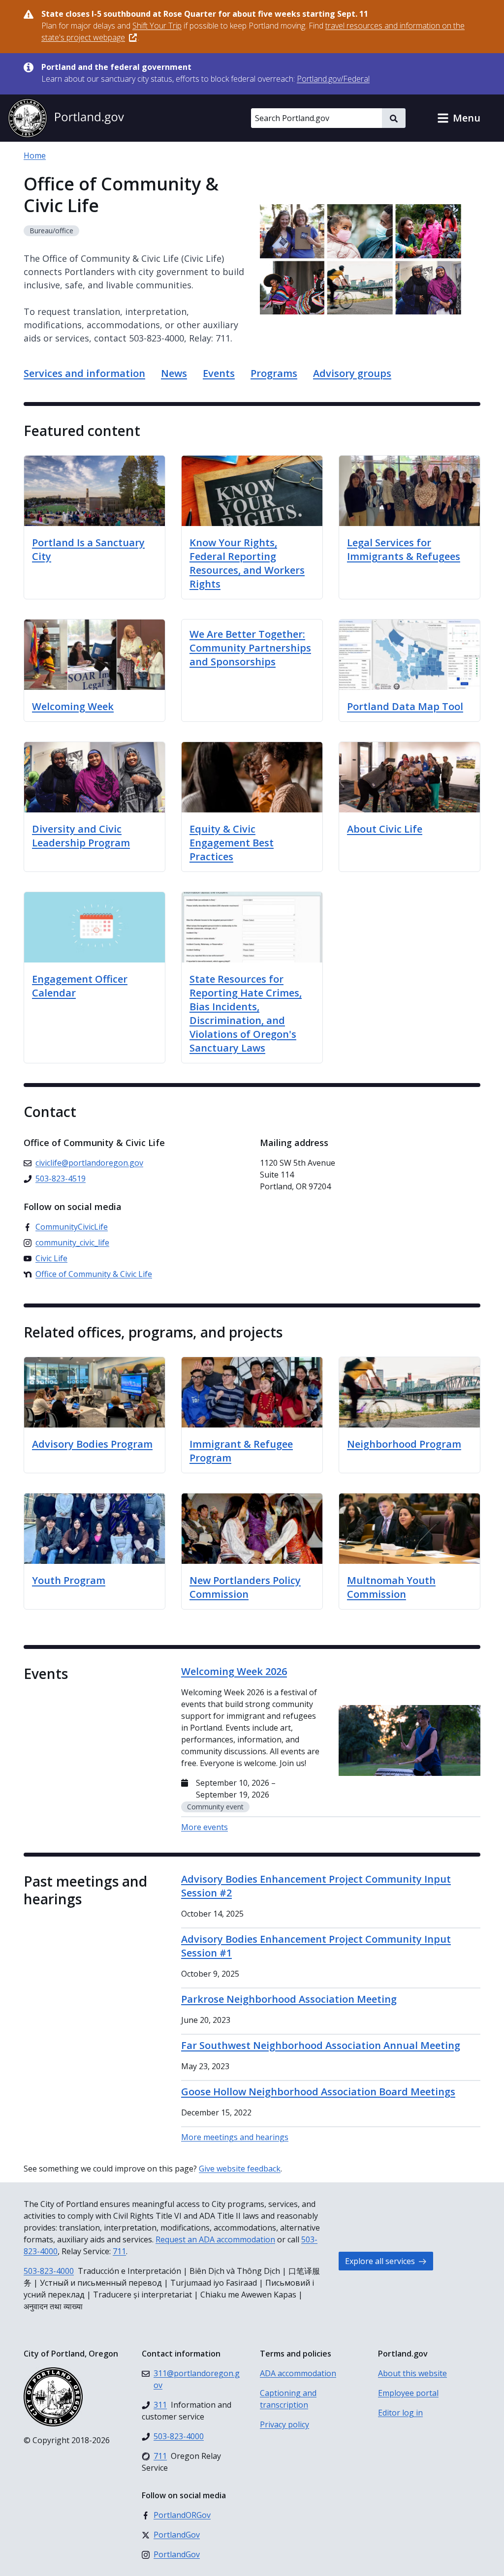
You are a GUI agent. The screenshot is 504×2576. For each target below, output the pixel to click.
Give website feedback (240, 2169)
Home (35, 155)
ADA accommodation (298, 2373)
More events (205, 1827)
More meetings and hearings (235, 2137)
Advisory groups (352, 373)
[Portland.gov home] (66, 118)
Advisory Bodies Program (92, 1444)
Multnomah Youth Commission (391, 1587)
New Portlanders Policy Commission (245, 1587)
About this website (412, 2373)
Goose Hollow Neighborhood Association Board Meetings (318, 2092)
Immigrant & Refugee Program (241, 1451)
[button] (459, 118)
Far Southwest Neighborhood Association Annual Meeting (321, 2045)
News (174, 373)
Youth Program (69, 1580)
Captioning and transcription (288, 2399)
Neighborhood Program (404, 1444)
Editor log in (400, 2413)
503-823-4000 (49, 2271)
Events (219, 373)
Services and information (84, 373)
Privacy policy (284, 2424)
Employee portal (408, 2393)
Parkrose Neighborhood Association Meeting (289, 1999)
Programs (274, 373)
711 (119, 2251)
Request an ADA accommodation (215, 2239)
